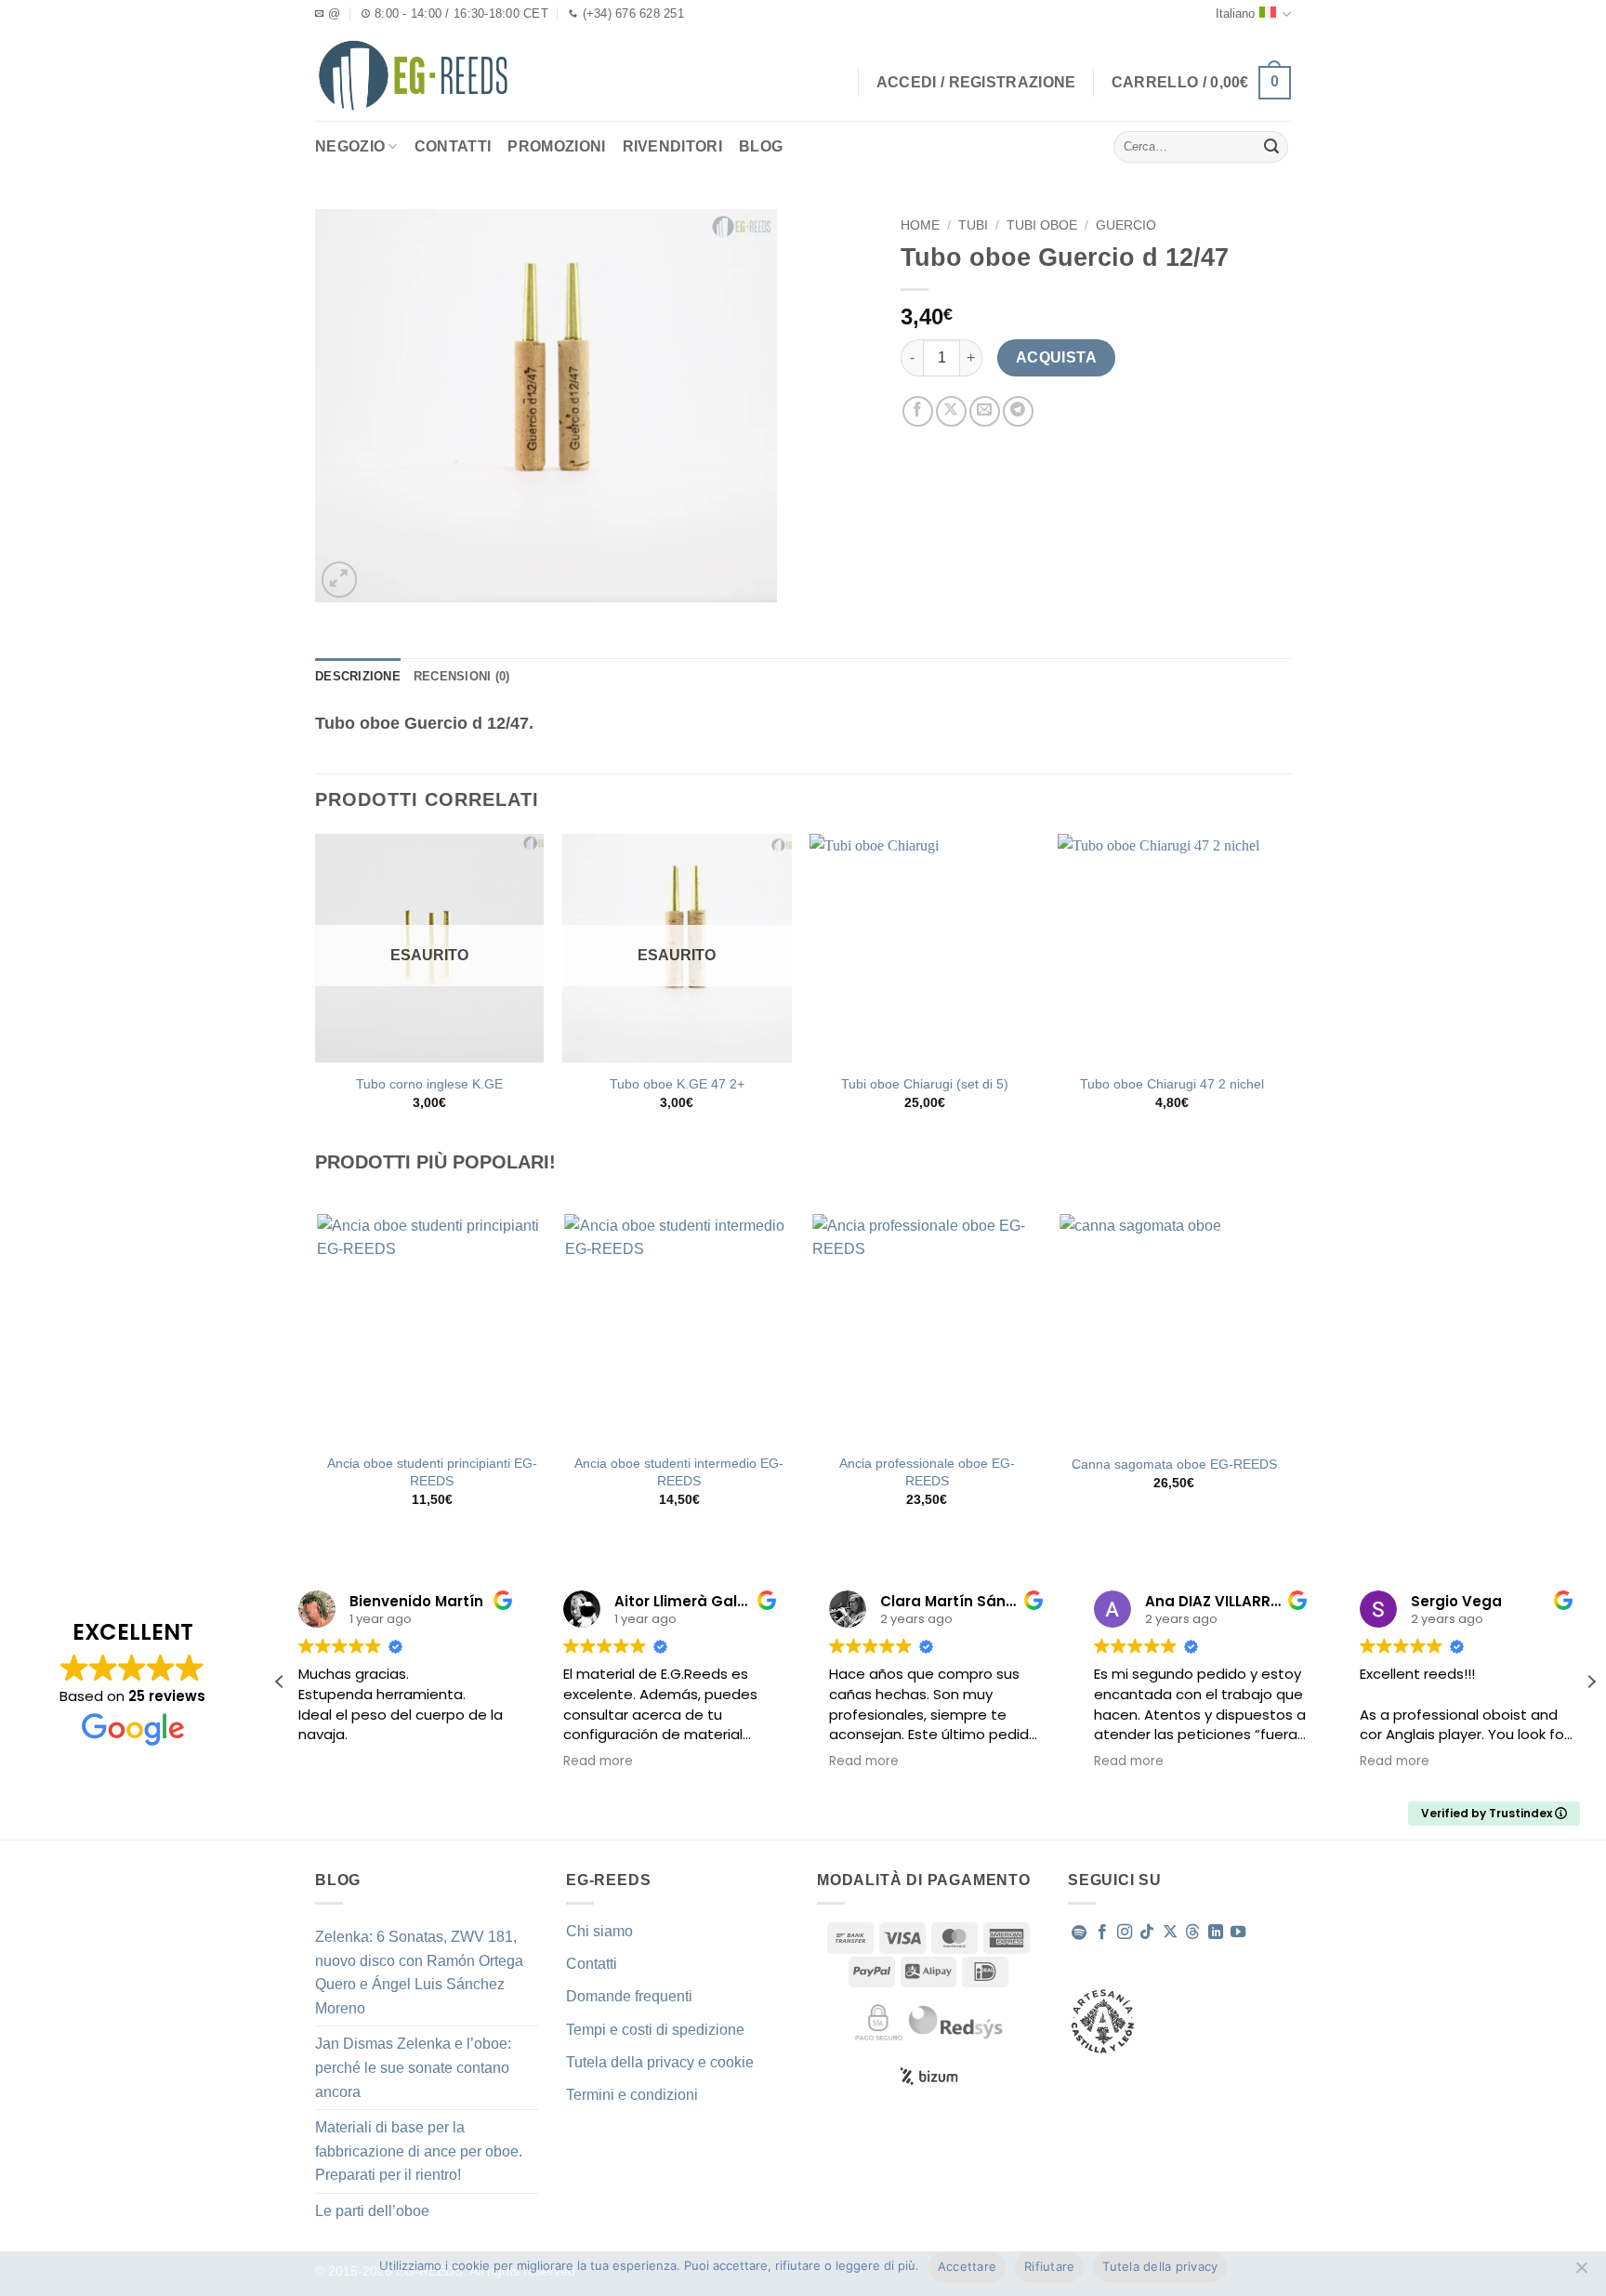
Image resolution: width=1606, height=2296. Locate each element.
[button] (1201, 83)
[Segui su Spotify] (1079, 1933)
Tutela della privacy (1160, 2266)
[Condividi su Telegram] (1018, 411)
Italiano (1235, 13)
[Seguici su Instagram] (1125, 1933)
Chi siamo (599, 1931)
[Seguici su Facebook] (1102, 1933)
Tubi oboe (1042, 225)
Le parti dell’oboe (372, 2211)
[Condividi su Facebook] (918, 411)
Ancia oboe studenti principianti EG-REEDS (432, 1472)
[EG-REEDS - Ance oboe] (413, 75)
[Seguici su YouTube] (1238, 1933)
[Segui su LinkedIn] (1216, 1933)
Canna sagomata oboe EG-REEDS (1174, 1464)
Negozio (350, 146)
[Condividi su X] (951, 411)
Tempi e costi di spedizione (655, 2030)
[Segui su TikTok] (1147, 1933)
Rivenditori (673, 146)
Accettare (967, 2266)
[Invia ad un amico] (985, 411)
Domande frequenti (629, 1996)
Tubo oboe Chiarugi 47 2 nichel (1172, 1084)
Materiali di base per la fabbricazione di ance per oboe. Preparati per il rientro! (419, 2151)
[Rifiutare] (1581, 2273)
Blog (761, 146)
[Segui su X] (1170, 1933)
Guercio (1126, 225)
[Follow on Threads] (1192, 1933)
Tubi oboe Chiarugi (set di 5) (925, 1084)
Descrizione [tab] (358, 676)
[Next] (1288, 1377)
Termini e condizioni (632, 2095)
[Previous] (319, 1377)
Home (920, 225)
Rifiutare (1049, 2266)
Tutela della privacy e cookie (660, 2062)
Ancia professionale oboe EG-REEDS (927, 1472)
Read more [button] (598, 1762)
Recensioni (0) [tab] (462, 676)
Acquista (1057, 357)
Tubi (973, 225)
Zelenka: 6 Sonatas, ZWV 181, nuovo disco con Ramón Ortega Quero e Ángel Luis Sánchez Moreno (419, 1973)
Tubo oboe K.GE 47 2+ (677, 1084)
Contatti (453, 146)
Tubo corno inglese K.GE (429, 1084)
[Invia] (1271, 147)
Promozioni (556, 146)
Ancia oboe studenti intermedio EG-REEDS (679, 1472)
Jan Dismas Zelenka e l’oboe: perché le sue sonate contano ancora (413, 2067)
